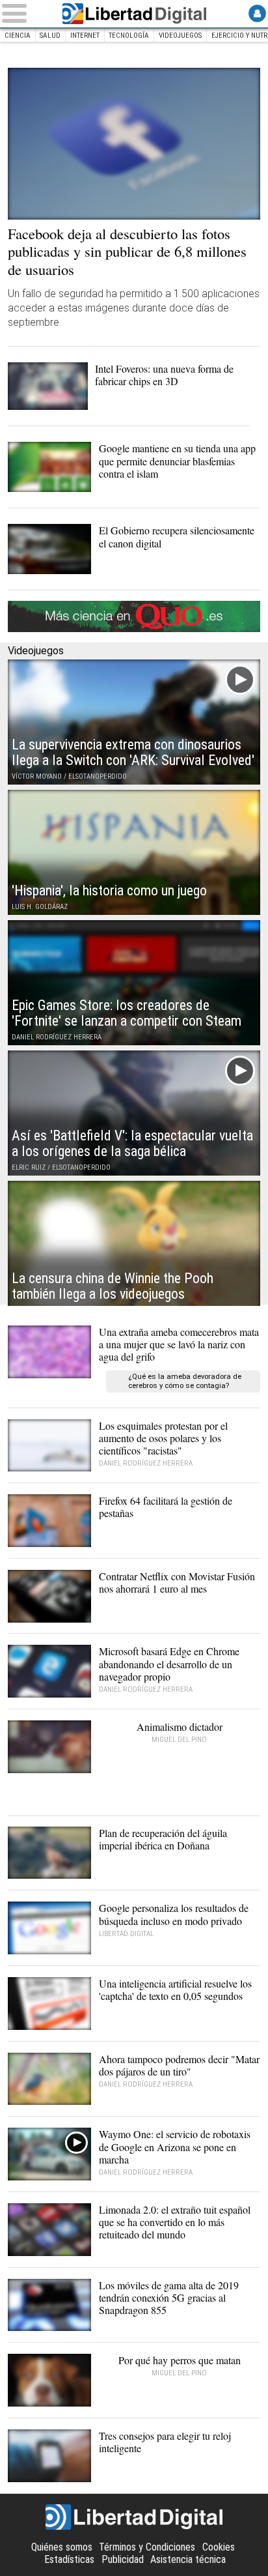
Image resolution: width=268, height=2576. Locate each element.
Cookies (219, 2547)
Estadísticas (69, 2559)
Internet (85, 36)
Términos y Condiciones (147, 2547)
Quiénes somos (62, 2547)
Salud (50, 36)
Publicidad (123, 2559)
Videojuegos (180, 36)
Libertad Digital (134, 14)
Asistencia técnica (188, 2559)
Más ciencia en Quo (134, 616)
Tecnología (129, 36)
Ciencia (18, 36)
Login (257, 13)
